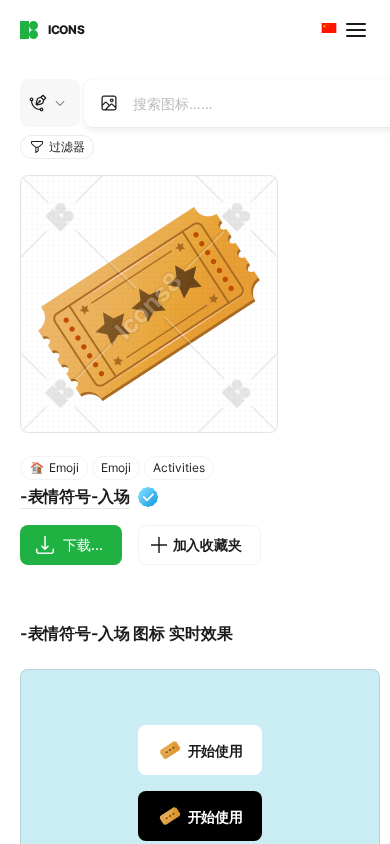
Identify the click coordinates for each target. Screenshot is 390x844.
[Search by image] (109, 103)
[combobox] (327, 30)
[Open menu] (358, 30)
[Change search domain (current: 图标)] (50, 103)
